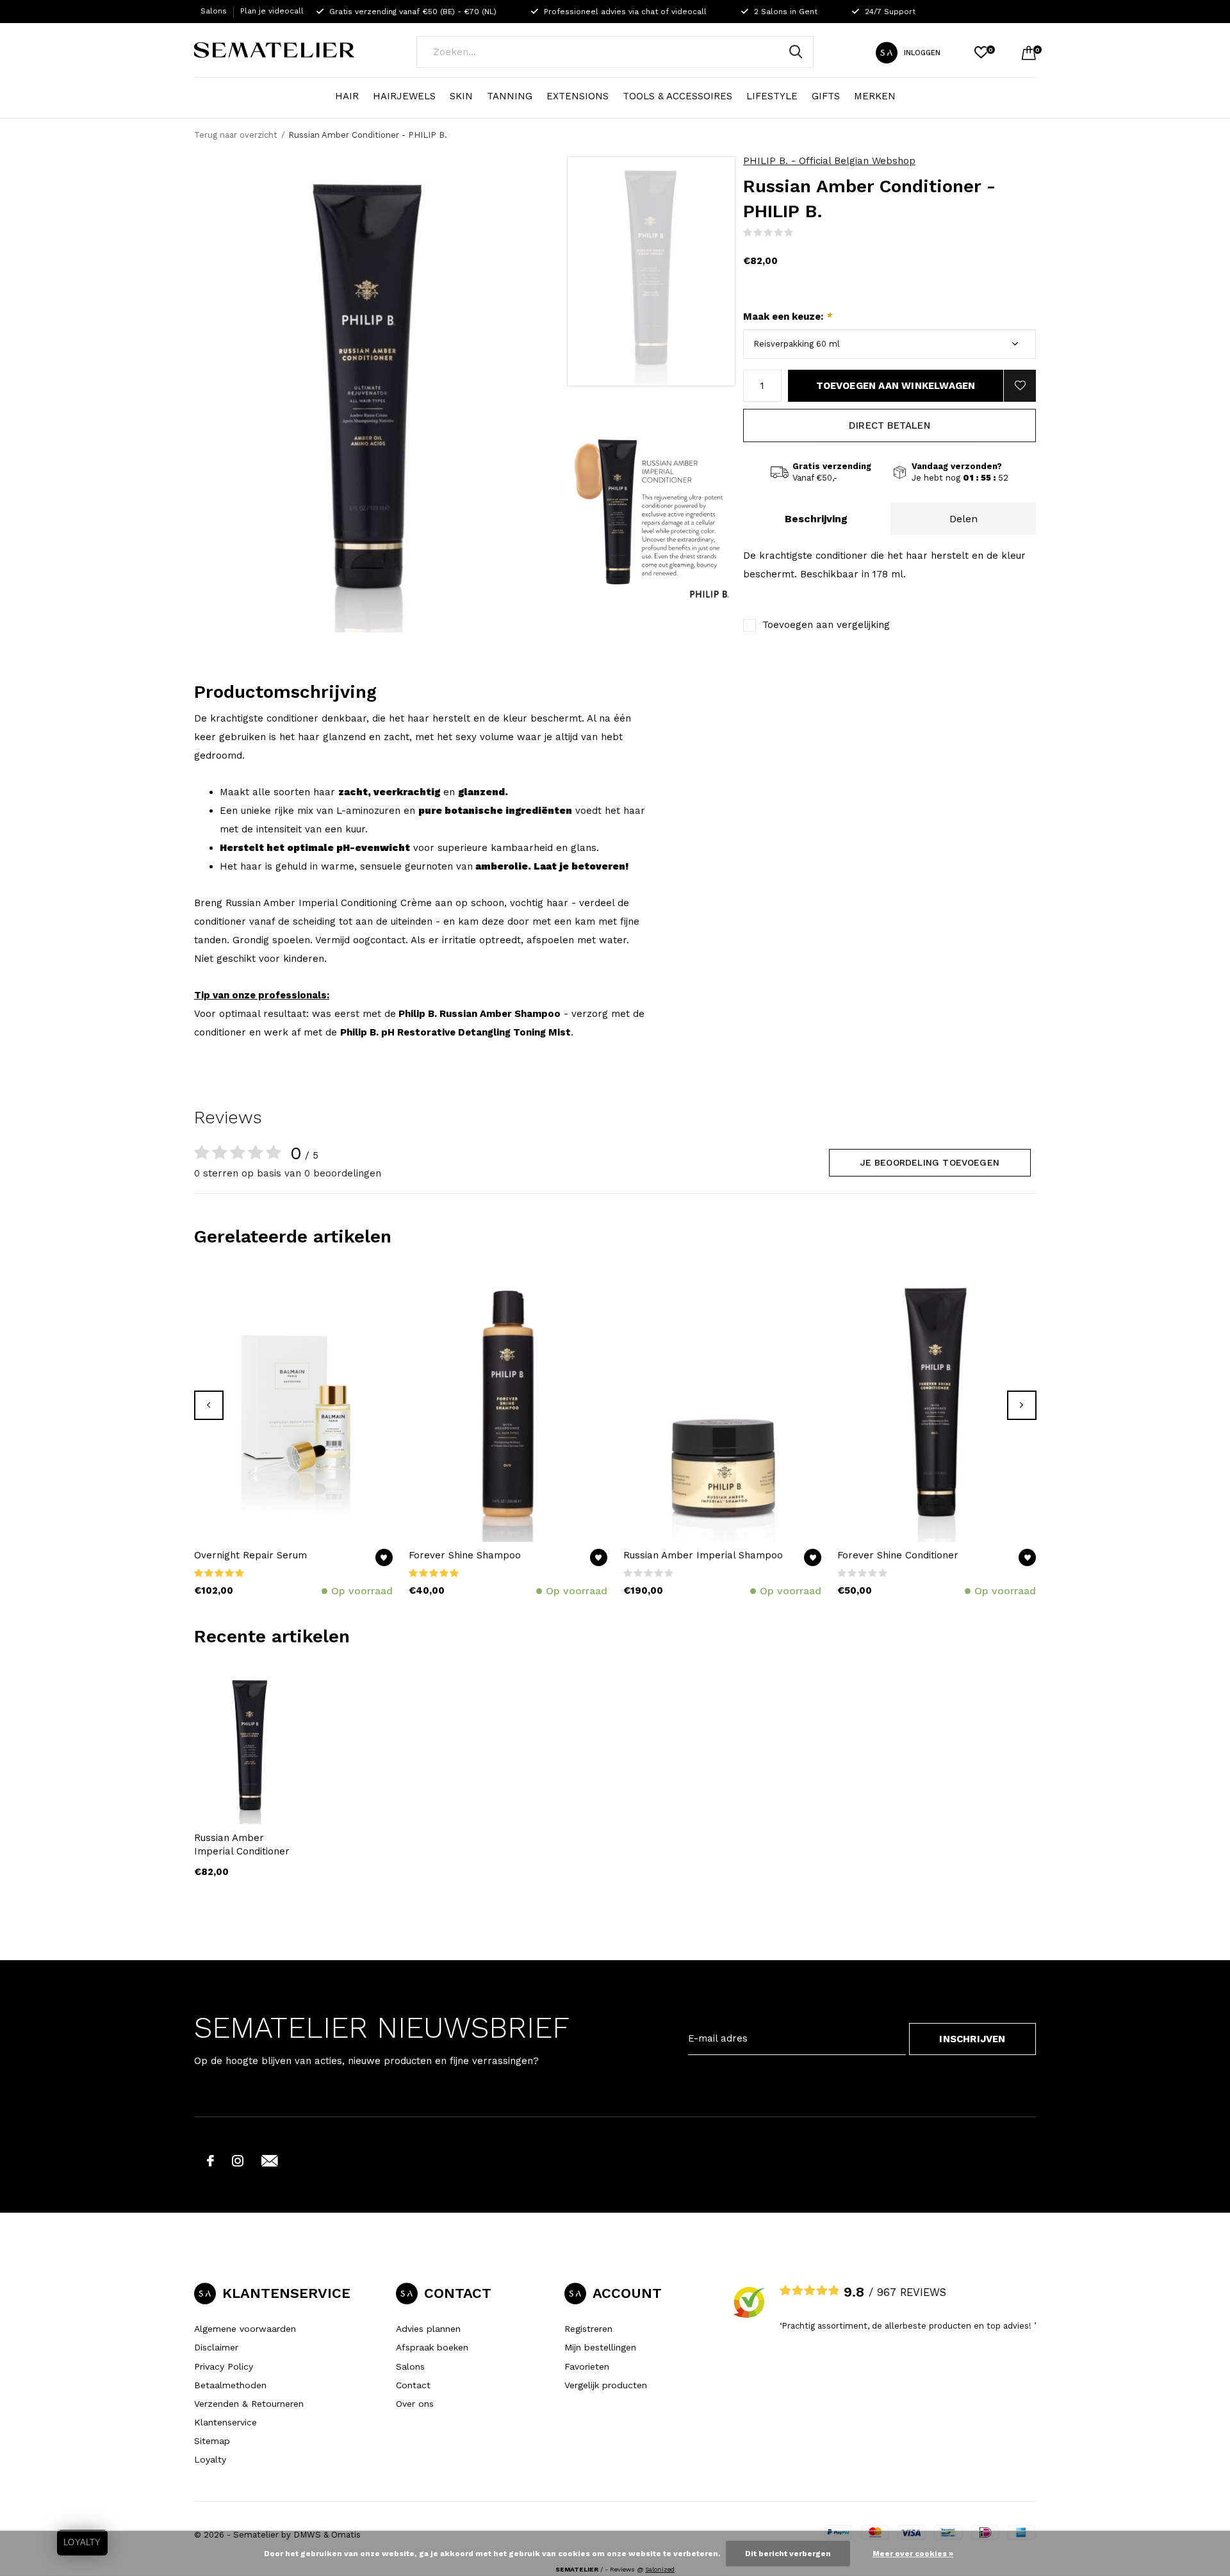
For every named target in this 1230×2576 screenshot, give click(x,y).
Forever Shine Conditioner (898, 1555)
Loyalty (210, 2459)
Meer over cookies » (913, 2554)
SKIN (461, 96)
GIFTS (826, 96)
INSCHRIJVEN (972, 2039)
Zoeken (796, 52)
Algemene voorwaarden (245, 2329)
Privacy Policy (224, 2366)
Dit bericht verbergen (788, 2554)
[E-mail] (270, 2161)
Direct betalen (890, 425)
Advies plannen (428, 2329)
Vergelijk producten (606, 2385)
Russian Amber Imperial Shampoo (703, 1555)
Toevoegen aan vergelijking (826, 625)
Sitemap (212, 2441)
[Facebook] (210, 2161)
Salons (214, 11)
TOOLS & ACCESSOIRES (677, 96)
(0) (802, 232)
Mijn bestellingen (600, 2347)
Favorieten (587, 2366)
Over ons (415, 2404)
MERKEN (875, 96)
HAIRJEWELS (404, 96)
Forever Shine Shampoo (465, 1555)
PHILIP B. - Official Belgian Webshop (829, 161)
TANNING (510, 96)
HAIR (347, 96)
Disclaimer (216, 2347)
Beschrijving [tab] (816, 519)
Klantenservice (225, 2422)
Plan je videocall (272, 11)
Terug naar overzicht (236, 135)
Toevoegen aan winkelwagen (896, 386)
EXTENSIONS (578, 96)
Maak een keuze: (787, 317)
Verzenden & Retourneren (249, 2404)
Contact (413, 2385)
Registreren (588, 2329)
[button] (651, 271)
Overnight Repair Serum (250, 1555)
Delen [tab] (963, 519)
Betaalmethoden (230, 2385)
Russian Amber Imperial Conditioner (242, 1845)
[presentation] (209, 1405)
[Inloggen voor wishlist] (1020, 386)
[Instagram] (238, 2161)
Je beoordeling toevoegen (930, 1162)
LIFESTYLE (772, 96)
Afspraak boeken (432, 2347)
